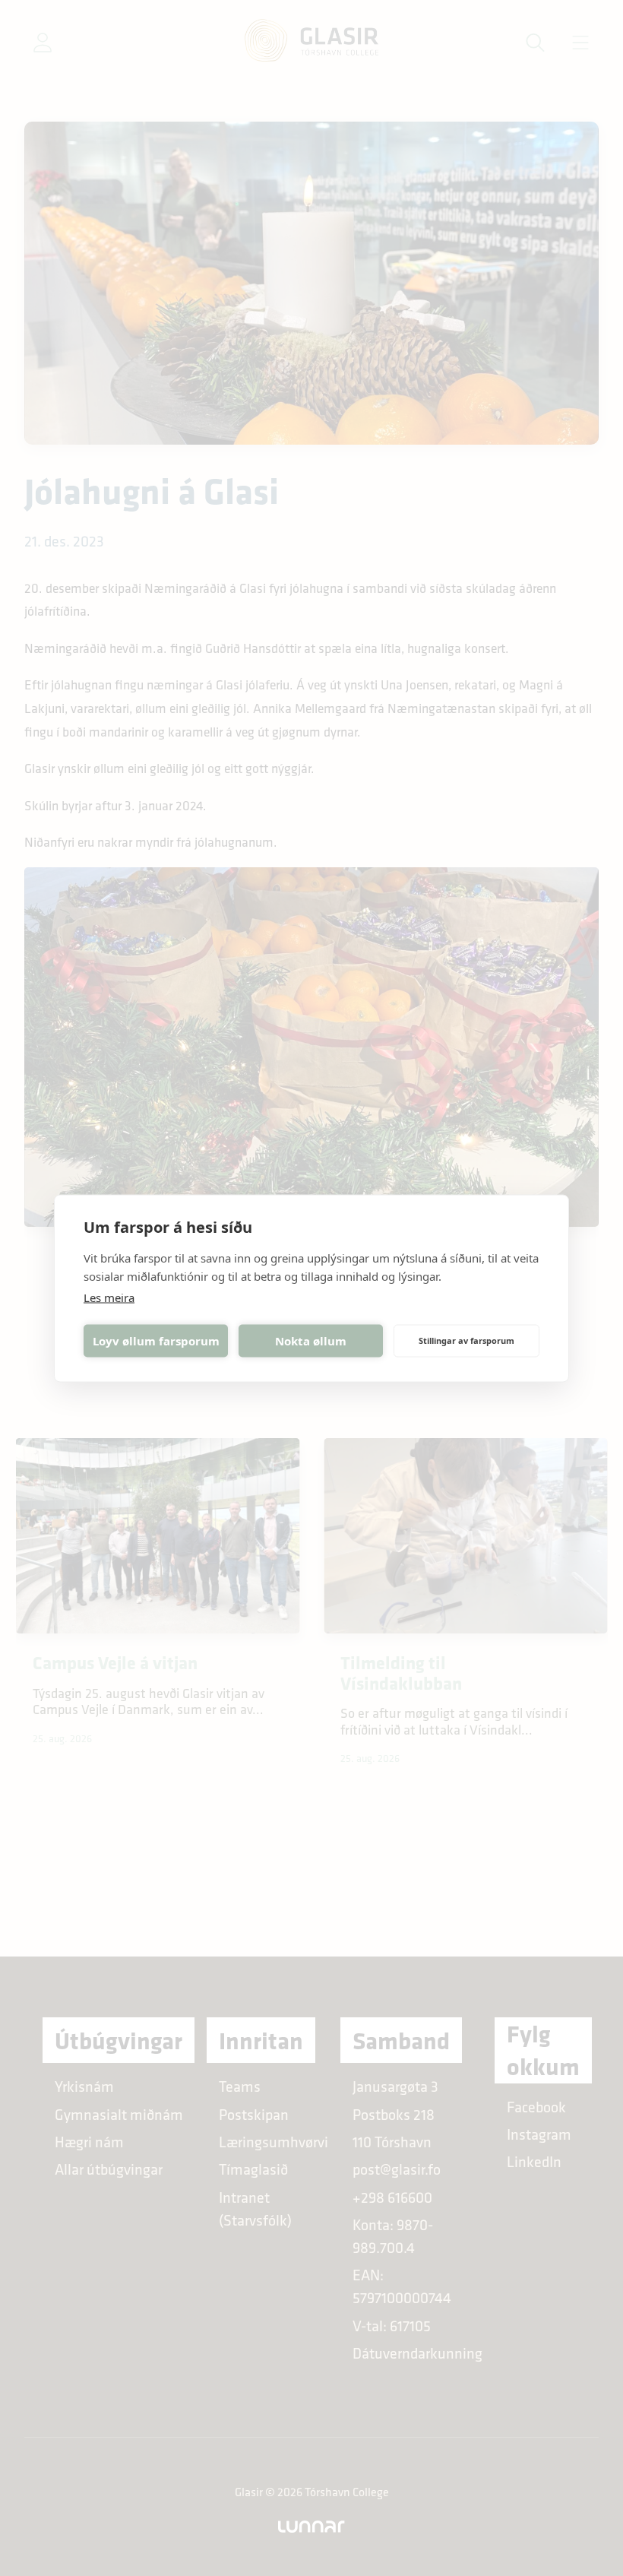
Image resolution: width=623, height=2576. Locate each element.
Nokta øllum (311, 1341)
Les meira (109, 1297)
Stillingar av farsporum (466, 1340)
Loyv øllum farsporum (156, 1341)
